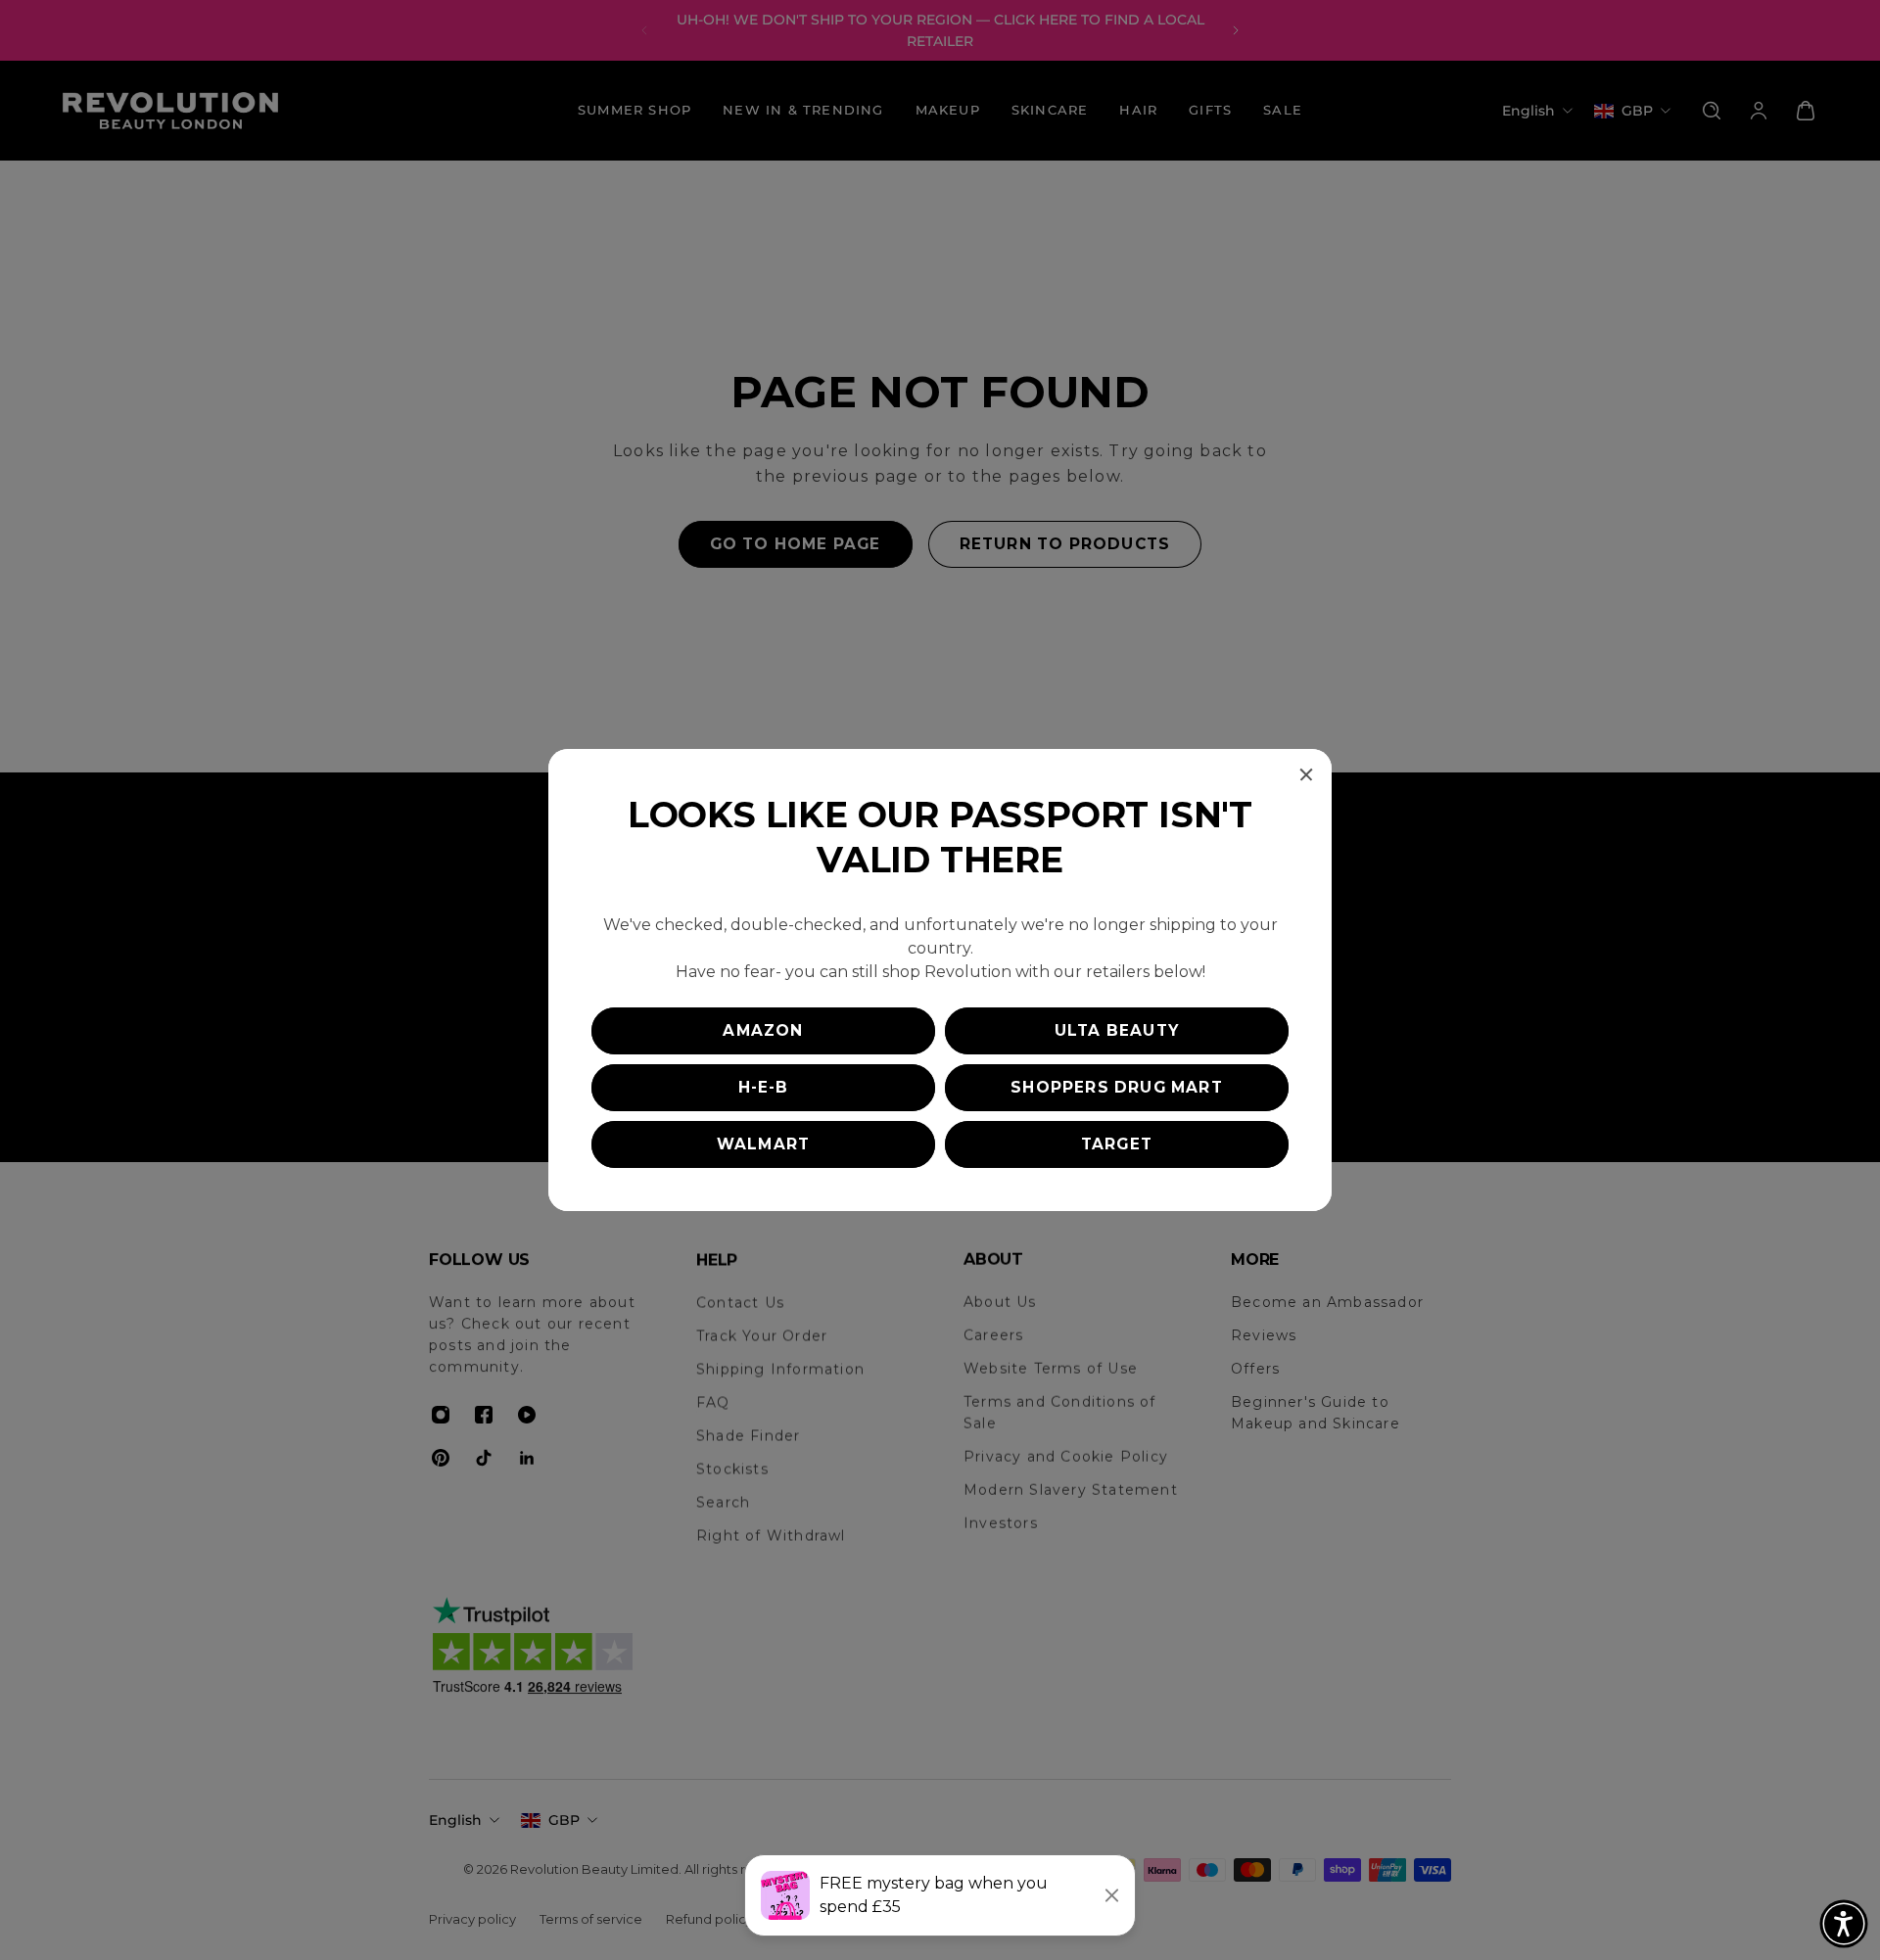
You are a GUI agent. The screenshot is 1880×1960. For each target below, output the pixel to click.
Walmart (763, 1144)
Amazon (763, 1030)
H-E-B (764, 1087)
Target (1117, 1144)
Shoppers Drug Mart (1117, 1087)
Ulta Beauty (1117, 1030)
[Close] (1306, 774)
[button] (1844, 1924)
